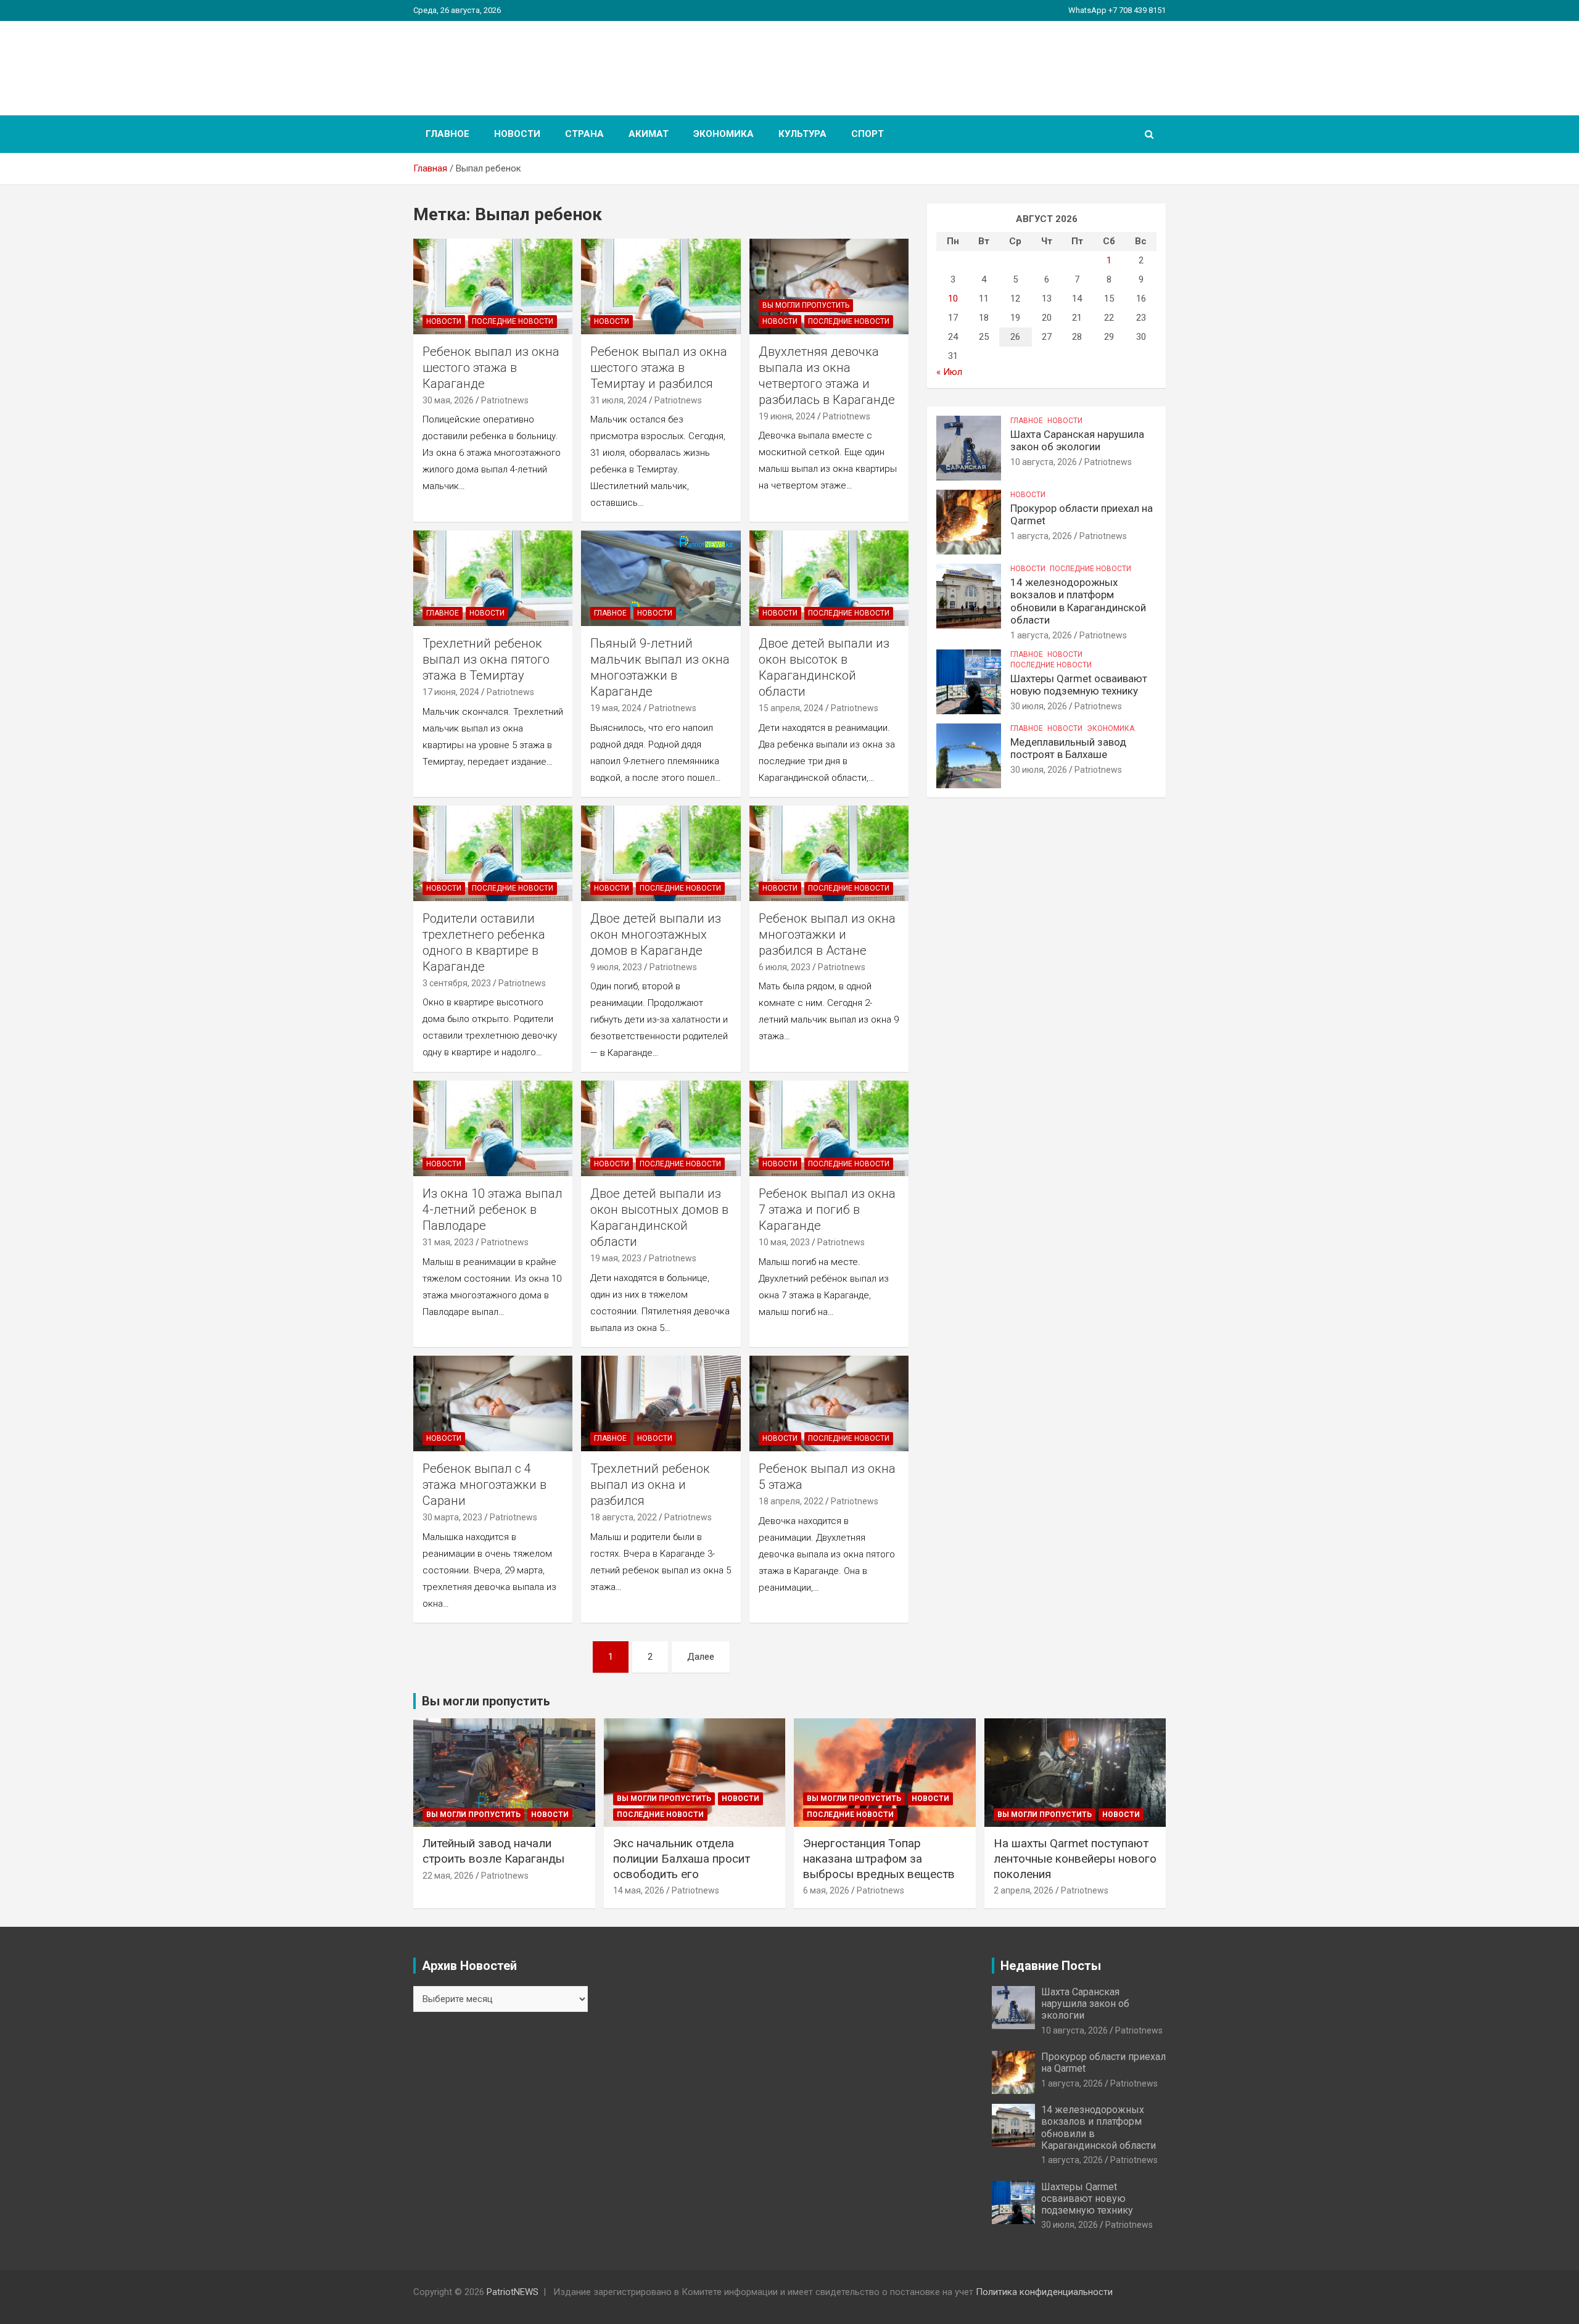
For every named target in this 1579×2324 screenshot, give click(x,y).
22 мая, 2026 (448, 1876)
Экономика (724, 134)
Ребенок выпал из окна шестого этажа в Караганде (491, 368)
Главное (447, 134)
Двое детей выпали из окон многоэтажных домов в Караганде (656, 934)
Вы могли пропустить (806, 305)
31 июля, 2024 (619, 400)
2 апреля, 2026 (1024, 1890)
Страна (584, 134)
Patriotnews (505, 400)
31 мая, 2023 (448, 1242)
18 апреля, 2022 (791, 1501)
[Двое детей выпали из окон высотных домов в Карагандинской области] (661, 1129)
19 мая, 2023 (616, 1258)
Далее (701, 1657)
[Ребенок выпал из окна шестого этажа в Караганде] (493, 286)
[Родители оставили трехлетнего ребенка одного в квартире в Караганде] (493, 853)
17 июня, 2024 (451, 692)
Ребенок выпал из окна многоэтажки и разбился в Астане (827, 934)
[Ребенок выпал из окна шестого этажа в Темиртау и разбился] (661, 286)
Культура (802, 134)
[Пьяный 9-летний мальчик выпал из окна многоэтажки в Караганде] (661, 579)
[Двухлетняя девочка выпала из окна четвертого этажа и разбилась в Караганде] (829, 286)
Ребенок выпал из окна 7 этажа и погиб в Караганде (827, 1209)
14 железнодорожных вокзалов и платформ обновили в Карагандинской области (1078, 601)
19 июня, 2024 (787, 416)
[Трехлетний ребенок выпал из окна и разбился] (661, 1404)
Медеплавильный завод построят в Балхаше (1068, 748)
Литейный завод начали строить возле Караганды (493, 1851)
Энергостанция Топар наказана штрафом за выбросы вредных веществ (879, 1858)
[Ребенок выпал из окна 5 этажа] (829, 1404)
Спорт (868, 134)
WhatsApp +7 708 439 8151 (1117, 10)
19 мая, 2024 (616, 708)
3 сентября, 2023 (457, 983)
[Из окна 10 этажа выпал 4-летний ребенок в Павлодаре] (493, 1129)
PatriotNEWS (485, 61)
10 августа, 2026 (1044, 462)
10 (953, 299)
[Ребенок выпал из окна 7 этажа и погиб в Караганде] (829, 1129)
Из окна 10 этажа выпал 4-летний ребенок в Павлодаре (493, 1209)
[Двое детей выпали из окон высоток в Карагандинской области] (829, 579)
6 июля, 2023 (785, 967)
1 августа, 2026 (1041, 536)
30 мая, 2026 (448, 400)
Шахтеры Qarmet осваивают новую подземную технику (1079, 685)
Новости (517, 134)
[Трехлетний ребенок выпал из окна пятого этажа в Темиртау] (493, 579)
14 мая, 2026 (639, 1890)
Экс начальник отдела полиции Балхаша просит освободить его (682, 1858)
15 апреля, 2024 (791, 708)
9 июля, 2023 (616, 967)
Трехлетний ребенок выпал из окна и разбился (650, 1485)
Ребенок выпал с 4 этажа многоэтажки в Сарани (484, 1485)
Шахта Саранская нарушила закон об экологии (1077, 440)
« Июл (949, 372)
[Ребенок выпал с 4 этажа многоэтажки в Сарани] (493, 1404)
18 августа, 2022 (624, 1517)
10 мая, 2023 (784, 1242)
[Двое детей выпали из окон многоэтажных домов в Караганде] (661, 853)
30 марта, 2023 (452, 1517)
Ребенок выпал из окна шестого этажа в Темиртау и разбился (659, 368)
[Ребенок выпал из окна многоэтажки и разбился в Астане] (829, 853)
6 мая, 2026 (826, 1890)
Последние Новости (513, 321)
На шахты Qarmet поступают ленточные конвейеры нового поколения (1075, 1858)
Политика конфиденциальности (1044, 2292)
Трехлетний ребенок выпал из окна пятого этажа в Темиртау (486, 659)
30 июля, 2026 (1039, 706)
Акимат (649, 134)
